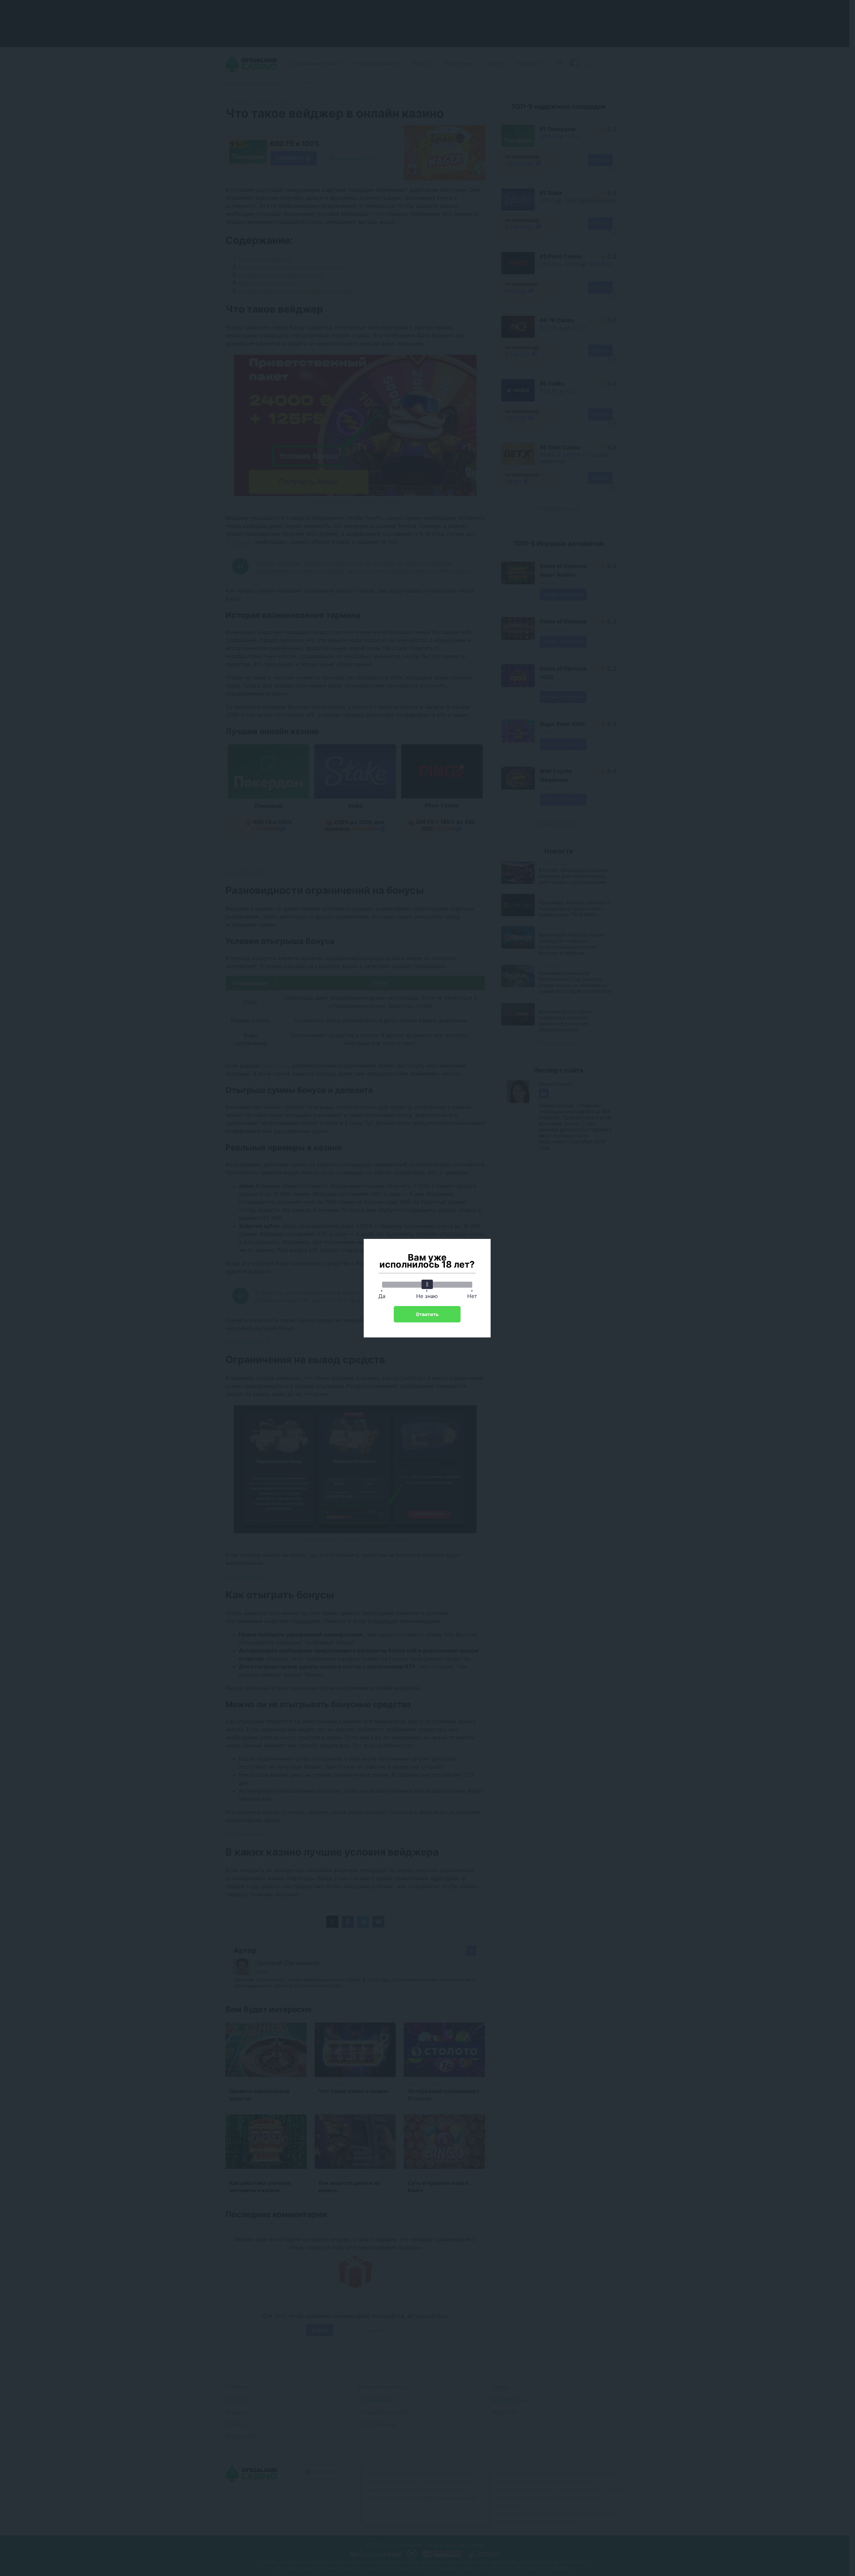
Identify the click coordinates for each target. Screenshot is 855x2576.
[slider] (427, 1284)
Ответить (427, 1314)
